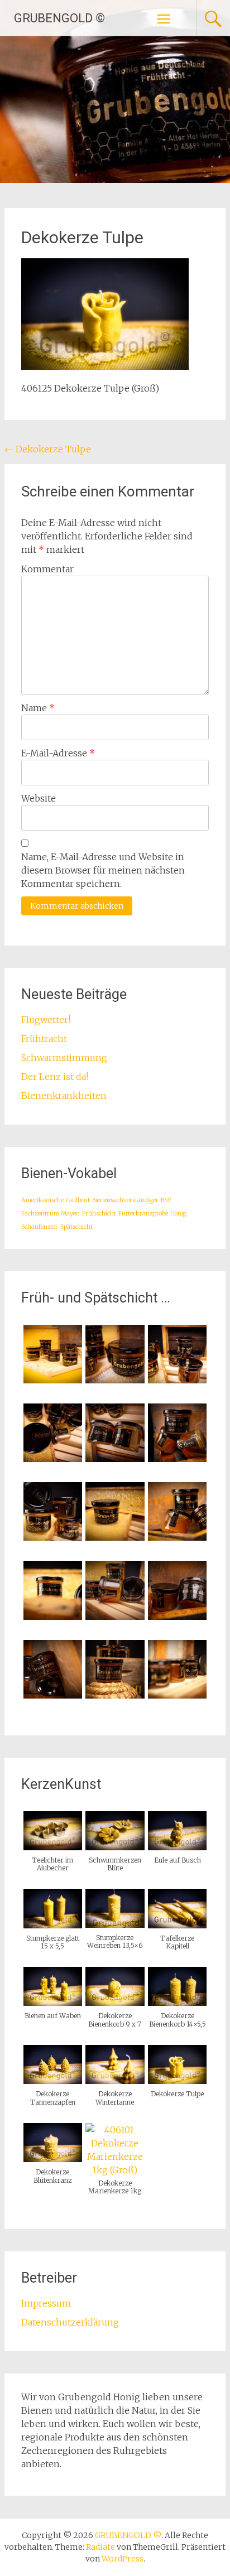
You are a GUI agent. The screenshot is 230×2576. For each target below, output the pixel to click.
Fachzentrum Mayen (51, 1214)
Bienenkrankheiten (64, 1096)
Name (38, 708)
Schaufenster (40, 1227)
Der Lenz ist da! (55, 1077)
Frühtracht (44, 1039)
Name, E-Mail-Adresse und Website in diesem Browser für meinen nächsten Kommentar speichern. (103, 870)
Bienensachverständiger (125, 1200)
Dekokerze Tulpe (48, 449)
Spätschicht (76, 1227)
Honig (178, 1214)
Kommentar (47, 569)
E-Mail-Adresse (58, 753)
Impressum (46, 2303)
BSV (166, 1200)
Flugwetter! (46, 1020)
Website (39, 798)
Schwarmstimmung (64, 1058)
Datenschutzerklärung (70, 2322)
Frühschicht (99, 1214)
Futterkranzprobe (143, 1214)
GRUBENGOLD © (59, 18)
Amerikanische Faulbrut (56, 1200)
